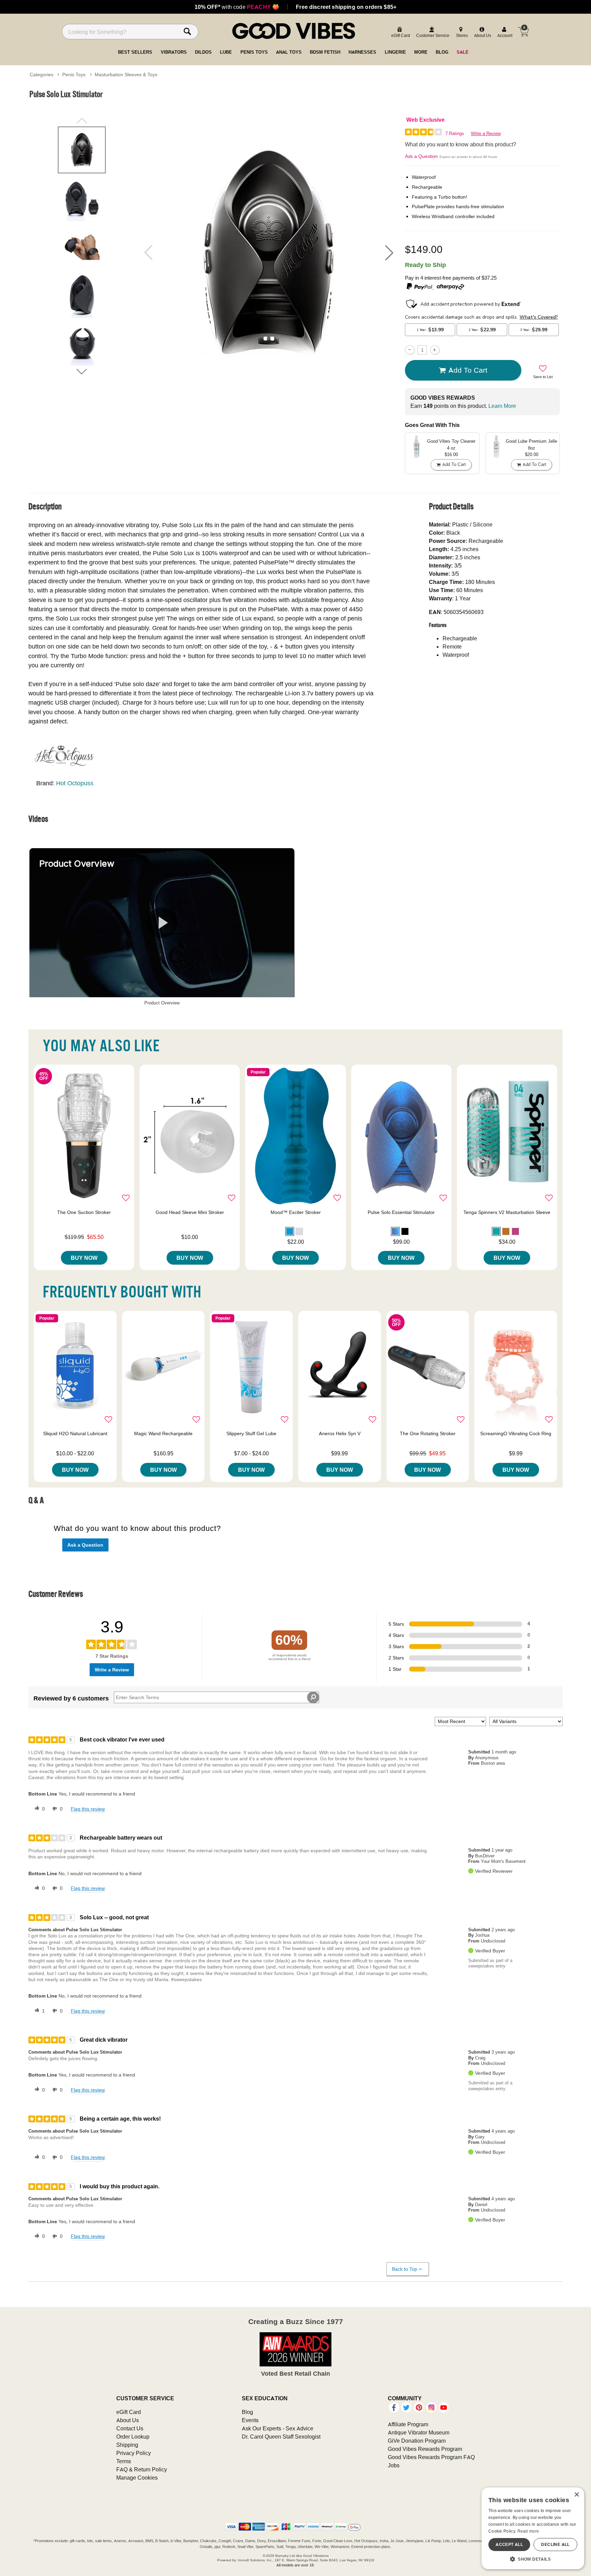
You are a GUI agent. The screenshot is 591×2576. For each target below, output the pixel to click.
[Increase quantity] (435, 350)
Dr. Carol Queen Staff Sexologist (281, 2437)
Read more (528, 2531)
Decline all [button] (555, 2544)
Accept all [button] (509, 2544)
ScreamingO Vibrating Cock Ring (516, 1433)
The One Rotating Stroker (428, 1433)
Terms (124, 2461)
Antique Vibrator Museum (419, 2432)
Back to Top (405, 2269)
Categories (42, 75)
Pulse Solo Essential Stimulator (401, 1212)
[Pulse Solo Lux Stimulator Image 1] (269, 253)
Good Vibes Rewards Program (425, 2449)
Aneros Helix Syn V (340, 1433)
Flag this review (88, 1809)
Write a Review (486, 134)
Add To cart (468, 370)
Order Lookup (133, 2437)
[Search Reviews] (313, 1697)
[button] (389, 253)
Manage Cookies (137, 2478)
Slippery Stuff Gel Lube (251, 1433)
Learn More (502, 406)
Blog (247, 2412)
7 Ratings (455, 134)
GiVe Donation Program (417, 2441)
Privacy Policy (134, 2453)
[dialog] (533, 2528)
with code (237, 7)
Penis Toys (74, 75)
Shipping (127, 2445)
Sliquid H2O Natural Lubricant (75, 1433)
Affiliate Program (408, 2424)
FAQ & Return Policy (142, 2469)
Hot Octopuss (75, 783)
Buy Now (84, 1258)
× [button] (576, 2495)
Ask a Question (421, 156)
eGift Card (129, 2412)
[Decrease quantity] (410, 350)
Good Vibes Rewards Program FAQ (431, 2457)
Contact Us (130, 2428)
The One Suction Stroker (84, 1212)
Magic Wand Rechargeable (163, 1433)
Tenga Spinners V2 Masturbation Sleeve (507, 1212)
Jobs (394, 2465)
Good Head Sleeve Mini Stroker (190, 1212)
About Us (128, 2420)
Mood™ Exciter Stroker (296, 1212)
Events (250, 2420)
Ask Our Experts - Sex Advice (278, 2428)
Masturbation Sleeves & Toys (126, 75)
